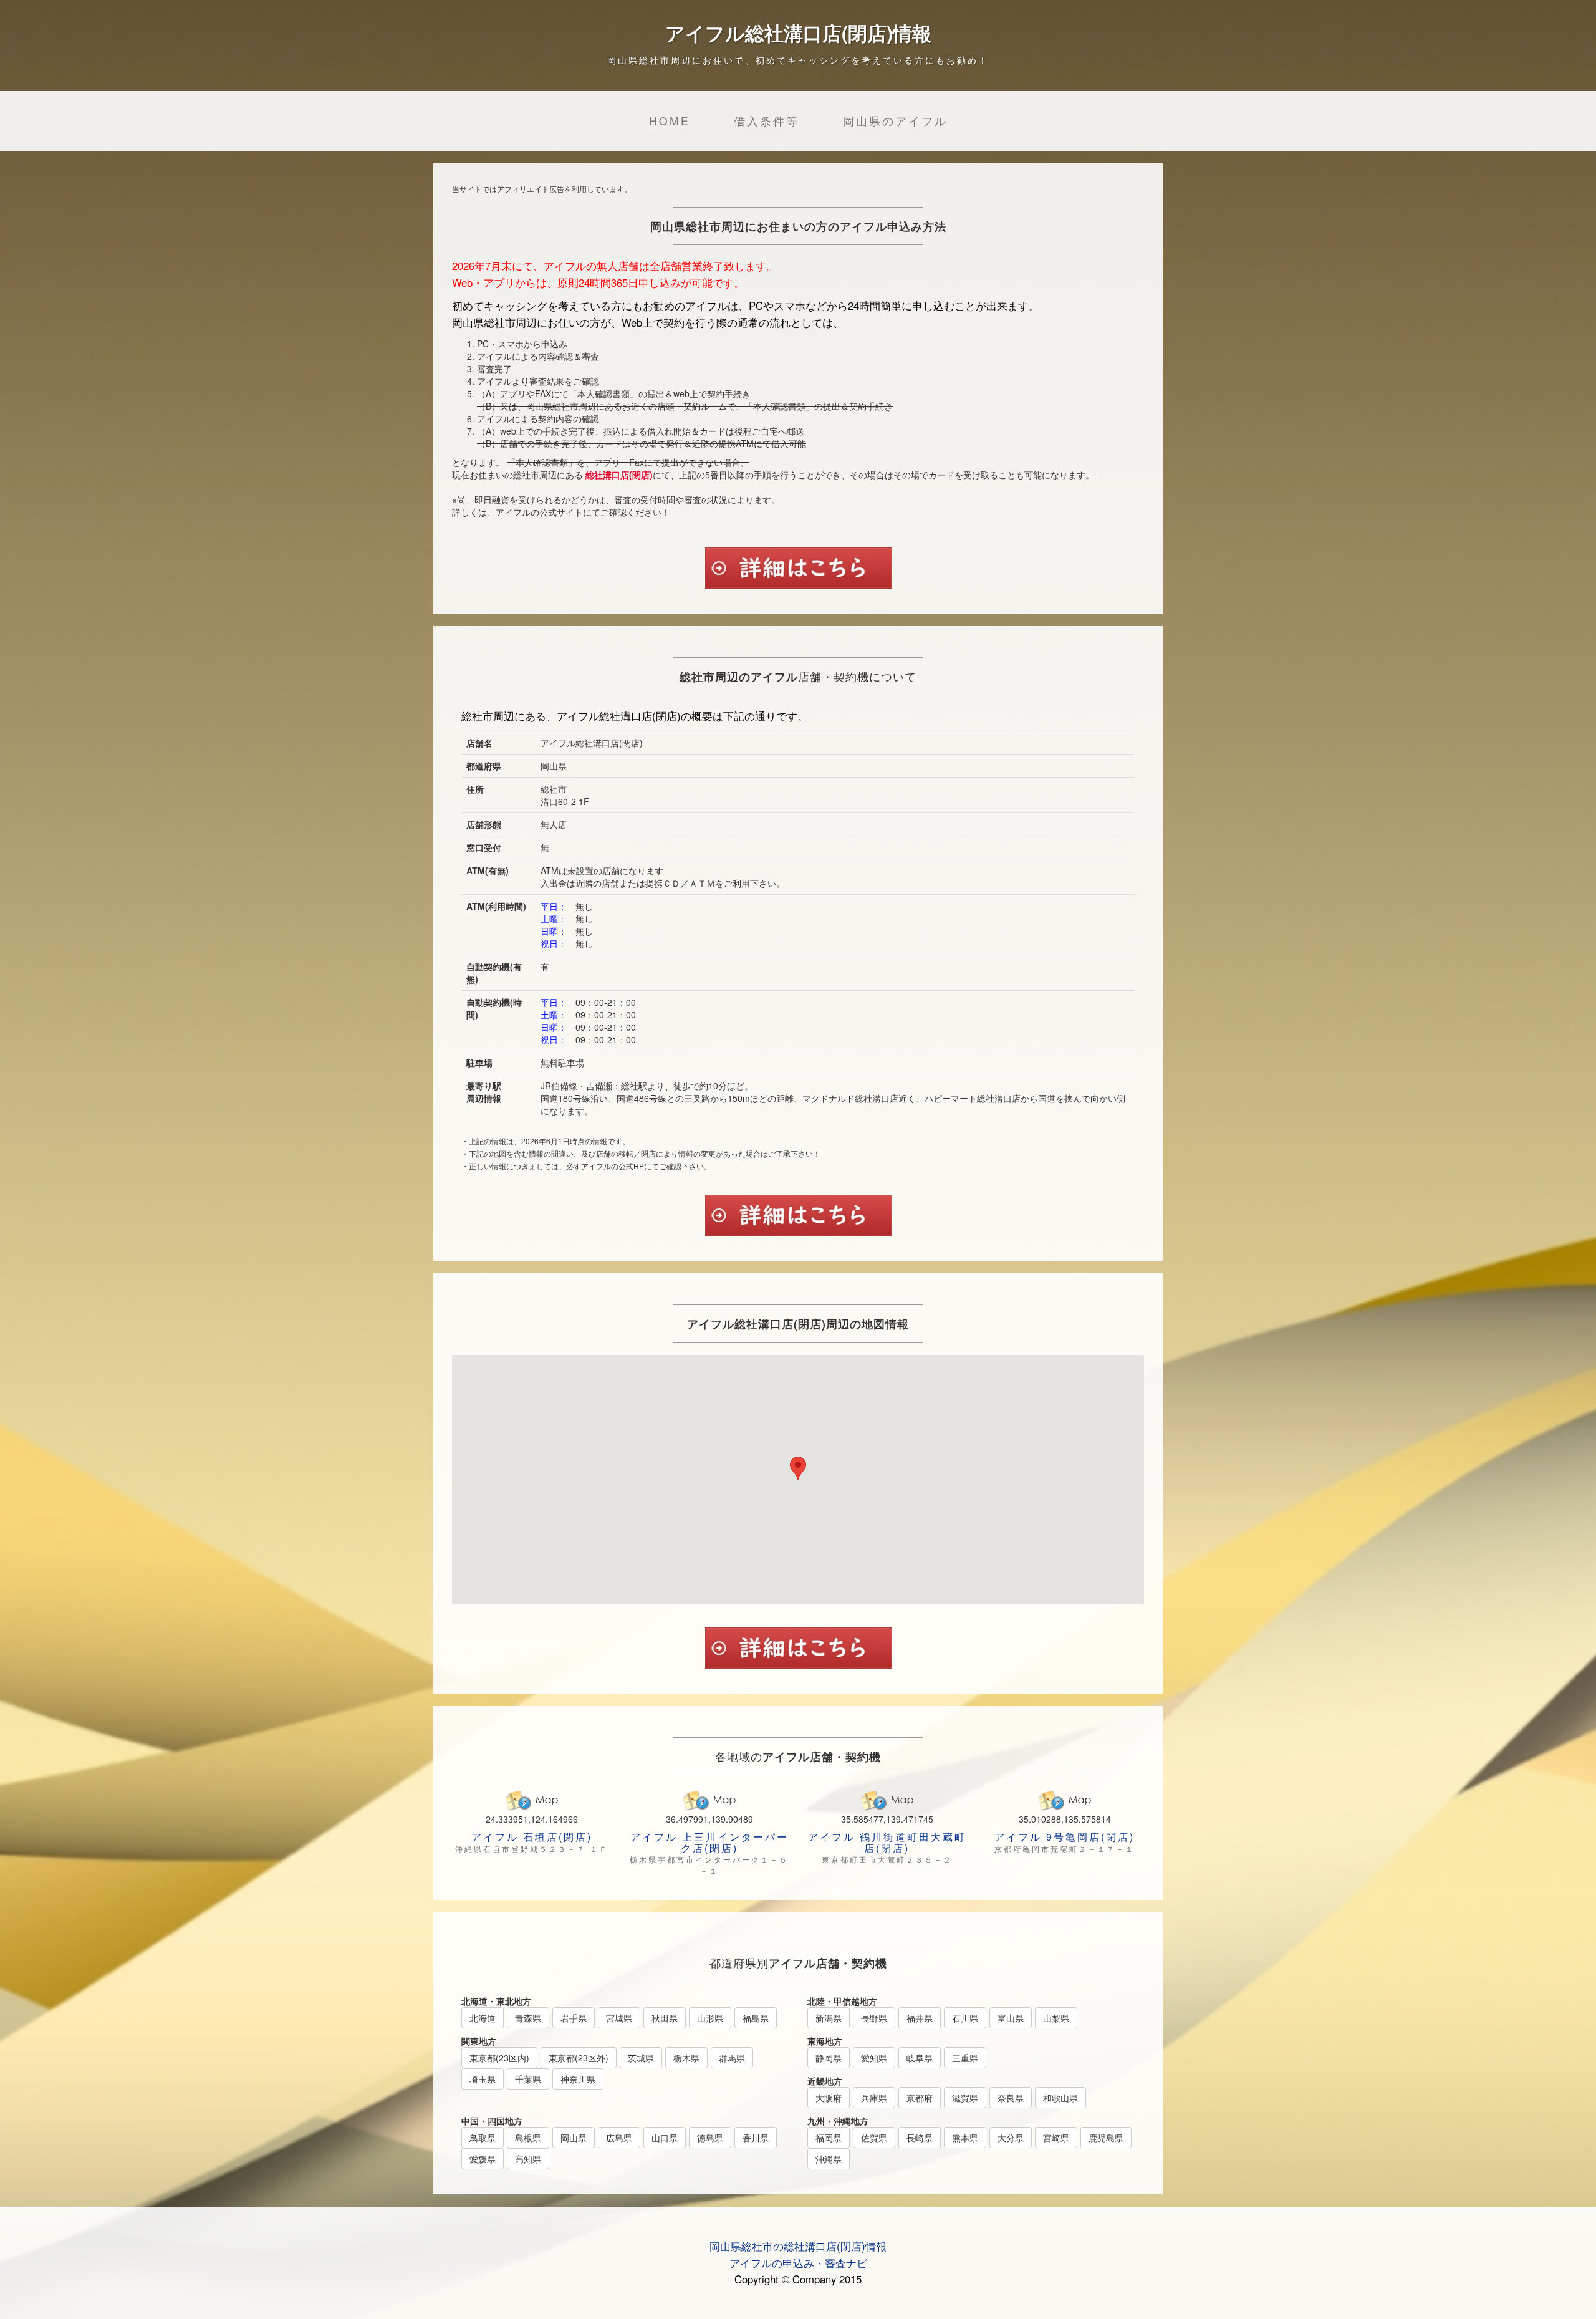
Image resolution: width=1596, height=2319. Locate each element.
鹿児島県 (1106, 2138)
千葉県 (528, 2079)
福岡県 (829, 2138)
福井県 (920, 2018)
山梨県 (1056, 2018)
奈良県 (1011, 2098)
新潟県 (829, 2018)
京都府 (920, 2098)
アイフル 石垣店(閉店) (532, 1837)
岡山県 (574, 2138)
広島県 (619, 2138)
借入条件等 (767, 121)
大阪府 (829, 2098)
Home (670, 121)
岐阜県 (920, 2058)
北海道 (483, 2018)
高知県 (528, 2159)
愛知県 (874, 2058)
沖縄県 (829, 2159)
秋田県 (665, 2018)
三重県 (965, 2058)
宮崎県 (1056, 2138)
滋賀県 (965, 2098)
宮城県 (619, 2018)
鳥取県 (483, 2138)
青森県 (528, 2018)
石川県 (965, 2018)
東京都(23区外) (579, 2058)
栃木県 (686, 2058)
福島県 (756, 2018)
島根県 (528, 2138)
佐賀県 (874, 2138)
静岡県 (829, 2058)
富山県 (1011, 2018)
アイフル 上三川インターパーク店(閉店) (709, 1842)
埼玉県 (483, 2079)
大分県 (1011, 2138)
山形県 (710, 2018)
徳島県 (710, 2138)
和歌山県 (1060, 2098)
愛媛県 (483, 2159)
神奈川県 (578, 2079)
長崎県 (920, 2138)
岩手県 (574, 2018)
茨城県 (641, 2058)
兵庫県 (874, 2098)
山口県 (665, 2138)
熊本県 (965, 2138)
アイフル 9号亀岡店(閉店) (1065, 1837)
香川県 (756, 2138)
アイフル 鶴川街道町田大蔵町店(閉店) (887, 1842)
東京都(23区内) (499, 2058)
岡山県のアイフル (895, 121)
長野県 (874, 2018)
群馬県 (732, 2058)
